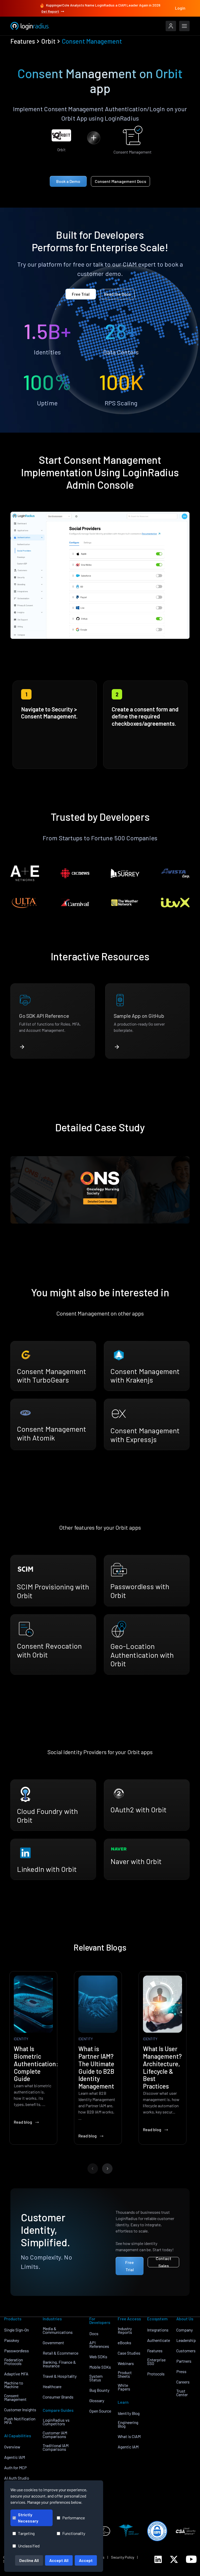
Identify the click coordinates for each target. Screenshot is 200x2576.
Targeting (26, 2533)
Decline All (29, 2560)
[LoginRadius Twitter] (174, 2559)
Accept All (59, 2560)
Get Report (50, 11)
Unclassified (29, 2546)
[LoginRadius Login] (171, 26)
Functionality (74, 2533)
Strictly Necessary (28, 2518)
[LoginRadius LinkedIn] (158, 2559)
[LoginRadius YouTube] (191, 2559)
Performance (74, 2518)
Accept (86, 2560)
